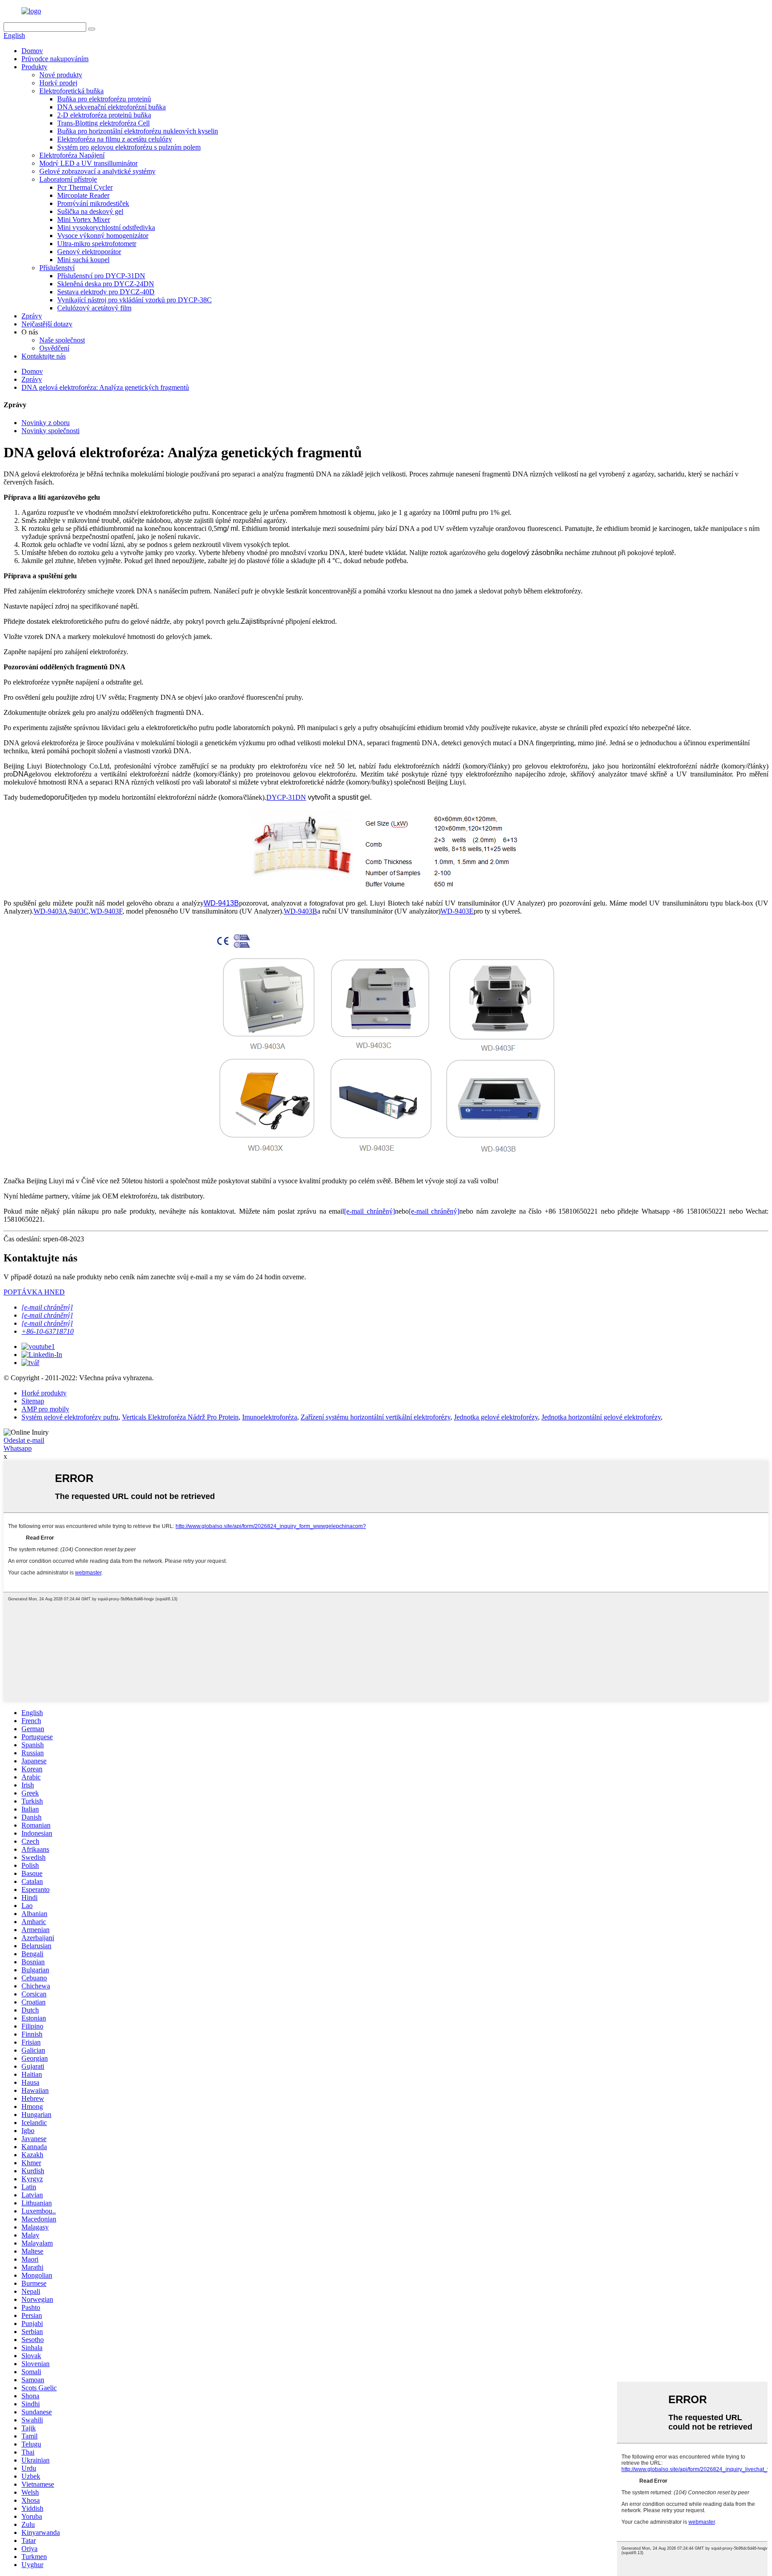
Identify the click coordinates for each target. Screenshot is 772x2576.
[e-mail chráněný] (369, 1211)
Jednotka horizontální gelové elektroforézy (601, 1417)
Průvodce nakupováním (55, 59)
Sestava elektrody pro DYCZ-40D (106, 292)
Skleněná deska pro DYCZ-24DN (106, 284)
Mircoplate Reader (83, 195)
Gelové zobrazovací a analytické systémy (97, 171)
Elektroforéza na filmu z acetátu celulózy (115, 139)
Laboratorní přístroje (68, 179)
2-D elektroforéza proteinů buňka (104, 115)
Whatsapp (18, 1448)
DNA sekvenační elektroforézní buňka (111, 107)
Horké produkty (44, 1393)
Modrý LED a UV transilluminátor (88, 163)
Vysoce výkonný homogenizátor (103, 236)
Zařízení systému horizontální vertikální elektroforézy (376, 1417)
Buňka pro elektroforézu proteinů (104, 99)
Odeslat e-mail (24, 1440)
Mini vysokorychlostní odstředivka (106, 228)
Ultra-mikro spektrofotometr (97, 244)
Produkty (34, 67)
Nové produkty (61, 75)
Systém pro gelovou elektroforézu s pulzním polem (129, 147)
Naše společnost (62, 340)
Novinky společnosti (50, 431)
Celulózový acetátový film (94, 308)
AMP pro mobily (45, 1409)
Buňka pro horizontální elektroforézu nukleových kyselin (138, 131)
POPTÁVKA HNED (34, 1292)
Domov (32, 51)
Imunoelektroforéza (270, 1417)
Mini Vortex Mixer (84, 219)
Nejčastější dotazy (47, 324)
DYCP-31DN (286, 797)
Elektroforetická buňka (71, 91)
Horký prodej (58, 83)
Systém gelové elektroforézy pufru (70, 1417)
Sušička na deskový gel (90, 211)
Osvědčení (54, 348)
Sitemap (33, 1401)
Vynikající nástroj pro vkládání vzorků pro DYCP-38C (134, 300)
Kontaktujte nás (44, 356)
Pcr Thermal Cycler (85, 187)
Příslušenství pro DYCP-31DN (101, 276)
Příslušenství (57, 268)
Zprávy (32, 316)
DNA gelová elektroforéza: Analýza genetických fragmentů (105, 387)
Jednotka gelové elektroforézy (496, 1417)
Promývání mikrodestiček (93, 203)
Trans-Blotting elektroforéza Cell (103, 123)
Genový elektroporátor (89, 252)
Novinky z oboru (46, 423)
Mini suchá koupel (83, 260)
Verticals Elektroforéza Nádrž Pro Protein (180, 1417)
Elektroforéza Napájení (72, 155)
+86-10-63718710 (48, 1331)
